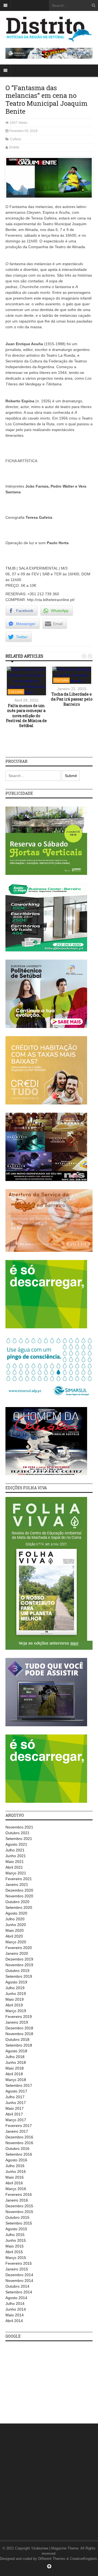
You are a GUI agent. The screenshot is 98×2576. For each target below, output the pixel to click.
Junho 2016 (16, 2171)
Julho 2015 (15, 2235)
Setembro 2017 (19, 2085)
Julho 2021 (15, 1850)
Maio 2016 (15, 2177)
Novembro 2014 (19, 2281)
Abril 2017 (14, 2114)
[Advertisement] (46, 2379)
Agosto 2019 (16, 1982)
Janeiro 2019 (17, 2022)
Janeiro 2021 (17, 1885)
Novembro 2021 (19, 1827)
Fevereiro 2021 (19, 1879)
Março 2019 (16, 2011)
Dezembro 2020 (19, 1890)
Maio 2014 (15, 2315)
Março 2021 (16, 1873)
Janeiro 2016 (17, 2200)
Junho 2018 (16, 2062)
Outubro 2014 (17, 2286)
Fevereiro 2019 (19, 2017)
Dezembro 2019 (19, 1959)
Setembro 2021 (19, 1839)
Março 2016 (16, 2189)
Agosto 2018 (16, 2051)
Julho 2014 (15, 2304)
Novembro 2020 (19, 1896)
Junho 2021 (16, 1856)
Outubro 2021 (17, 1833)
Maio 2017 (15, 2108)
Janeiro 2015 (17, 2269)
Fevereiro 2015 (19, 2263)
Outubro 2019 (17, 1971)
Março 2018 (16, 2080)
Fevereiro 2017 (19, 2126)
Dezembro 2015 (19, 2206)
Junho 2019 (16, 1994)
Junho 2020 (16, 1925)
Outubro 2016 (17, 2149)
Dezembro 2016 (19, 2137)
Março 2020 (16, 1942)
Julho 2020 (15, 1919)
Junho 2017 (16, 2103)
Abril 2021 (14, 1867)
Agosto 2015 (16, 2229)
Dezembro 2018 (19, 2028)
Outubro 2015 (17, 2217)
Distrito (14, 147)
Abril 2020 (14, 1936)
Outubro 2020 (17, 1902)
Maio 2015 (15, 2246)
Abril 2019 (14, 2005)
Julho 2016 (15, 2166)
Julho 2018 (15, 2057)
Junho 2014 (16, 2309)
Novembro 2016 (19, 2143)
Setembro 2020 (19, 1907)
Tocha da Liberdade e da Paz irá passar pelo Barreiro (72, 699)
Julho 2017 (15, 2097)
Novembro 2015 (19, 2212)
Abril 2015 (14, 2252)
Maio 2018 (15, 2068)
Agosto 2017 (16, 2091)
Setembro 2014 (19, 2292)
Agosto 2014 (16, 2298)
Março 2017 (16, 2120)
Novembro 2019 (19, 1965)
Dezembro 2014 (19, 2275)
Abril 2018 (14, 2074)
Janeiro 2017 (17, 2131)
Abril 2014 (14, 2321)
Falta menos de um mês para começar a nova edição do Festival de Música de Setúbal (26, 716)
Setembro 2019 (19, 1976)
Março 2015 (16, 2258)
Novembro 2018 (19, 2034)
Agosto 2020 (16, 1913)
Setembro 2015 (19, 2223)
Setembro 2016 (19, 2154)
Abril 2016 (14, 2183)
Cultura (16, 139)
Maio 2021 (15, 1862)
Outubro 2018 (17, 2039)
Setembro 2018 (19, 2045)
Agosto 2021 (16, 1844)
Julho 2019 (15, 1988)
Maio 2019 (15, 1999)
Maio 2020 (15, 1930)
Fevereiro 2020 (19, 1948)
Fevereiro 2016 (19, 2194)
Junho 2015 (16, 2240)
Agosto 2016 (16, 2160)
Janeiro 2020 (17, 1953)
